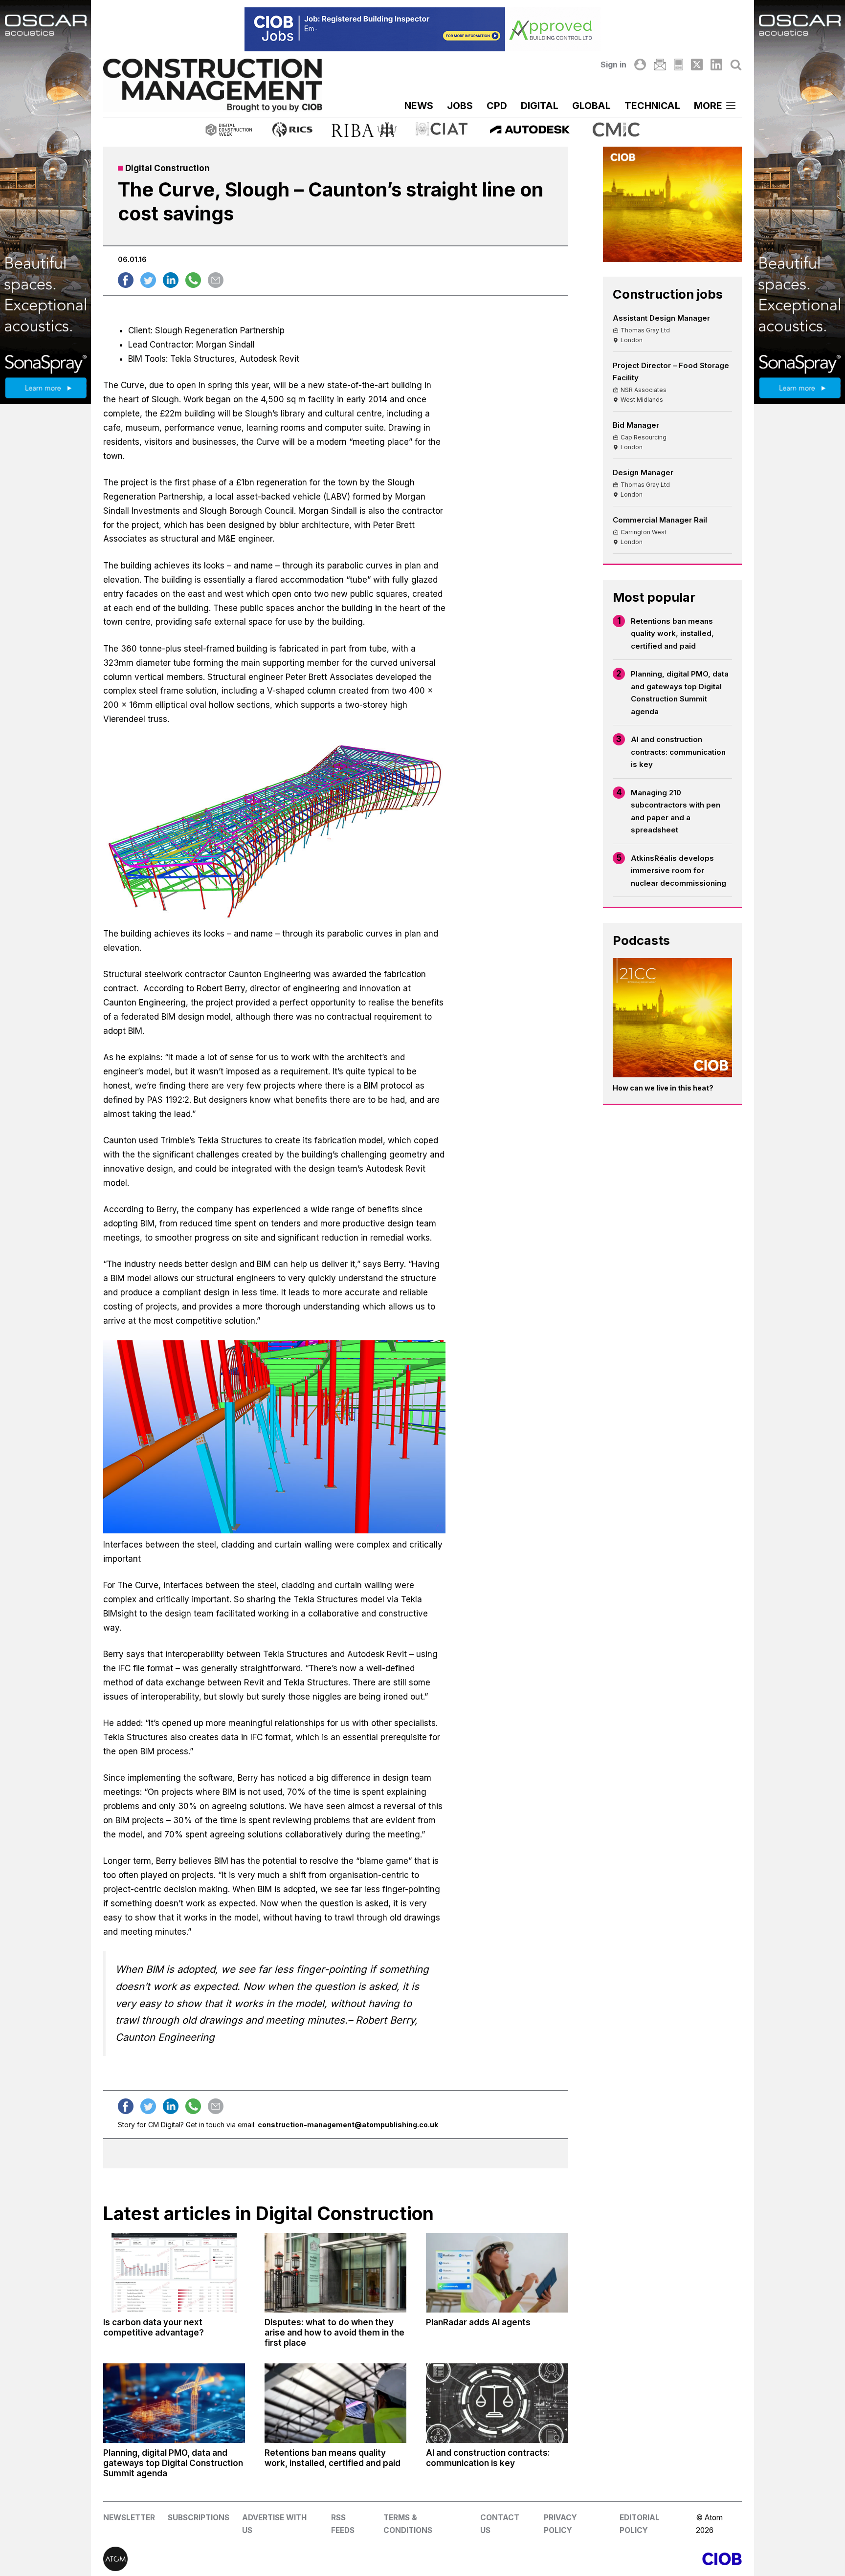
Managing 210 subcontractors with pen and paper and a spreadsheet (676, 811)
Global (591, 106)
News (419, 106)
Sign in (613, 65)
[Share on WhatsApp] (193, 280)
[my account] (640, 65)
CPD (497, 106)
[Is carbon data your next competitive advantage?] (174, 2273)
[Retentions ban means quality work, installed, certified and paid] (335, 2403)
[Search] (736, 65)
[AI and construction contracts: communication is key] (497, 2403)
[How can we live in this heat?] (672, 1018)
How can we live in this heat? (663, 1088)
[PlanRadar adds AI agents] (497, 2273)
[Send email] (216, 280)
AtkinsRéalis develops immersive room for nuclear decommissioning (678, 871)
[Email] (660, 65)
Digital (540, 106)
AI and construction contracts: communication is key (678, 752)
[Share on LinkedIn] (171, 280)
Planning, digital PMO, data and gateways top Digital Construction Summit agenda (680, 693)
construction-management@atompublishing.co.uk (348, 2125)
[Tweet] (148, 280)
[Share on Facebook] (126, 280)
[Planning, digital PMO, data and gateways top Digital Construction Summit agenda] (174, 2403)
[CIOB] (582, 2559)
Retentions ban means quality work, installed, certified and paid (672, 633)
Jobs (460, 106)
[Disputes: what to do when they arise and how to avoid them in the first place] (335, 2273)
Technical (652, 106)
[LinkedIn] (716, 65)
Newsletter (129, 2518)
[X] (697, 65)
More (708, 106)
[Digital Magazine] (678, 65)
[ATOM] (263, 2559)
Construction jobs (668, 294)
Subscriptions (199, 2518)
